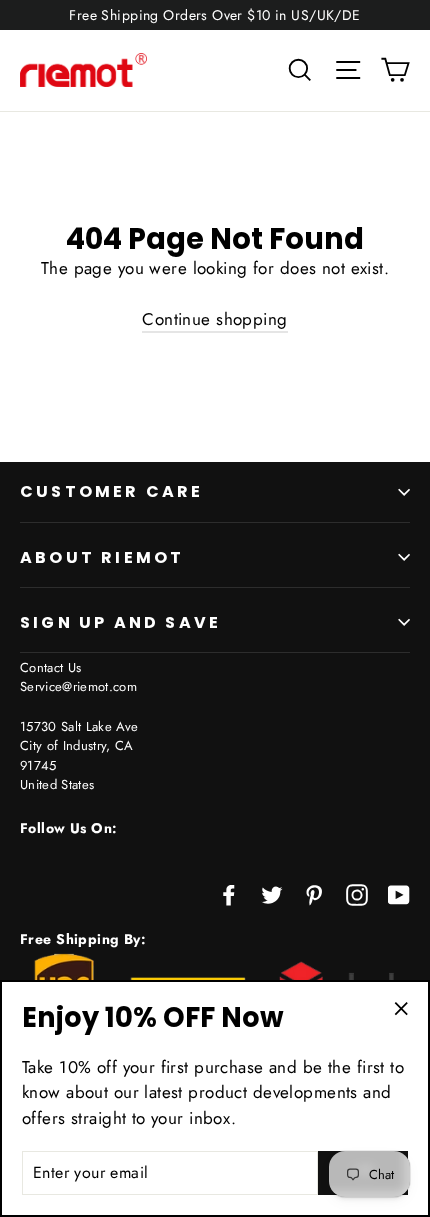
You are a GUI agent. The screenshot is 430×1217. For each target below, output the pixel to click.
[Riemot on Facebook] (229, 893)
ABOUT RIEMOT (102, 557)
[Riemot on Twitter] (272, 893)
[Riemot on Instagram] (357, 893)
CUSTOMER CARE (112, 491)
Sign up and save (120, 622)
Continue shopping (214, 319)
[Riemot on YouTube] (399, 893)
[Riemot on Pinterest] (314, 893)
